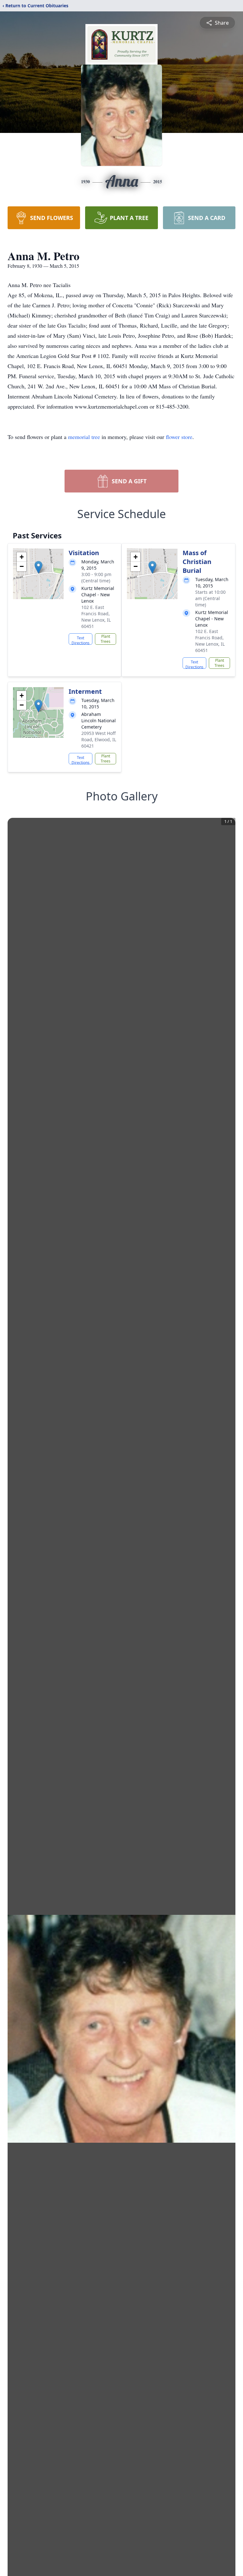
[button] (38, 567)
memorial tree (84, 437)
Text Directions (81, 640)
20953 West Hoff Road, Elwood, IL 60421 (99, 740)
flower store (179, 437)
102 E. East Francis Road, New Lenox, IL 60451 (96, 617)
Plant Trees (106, 639)
